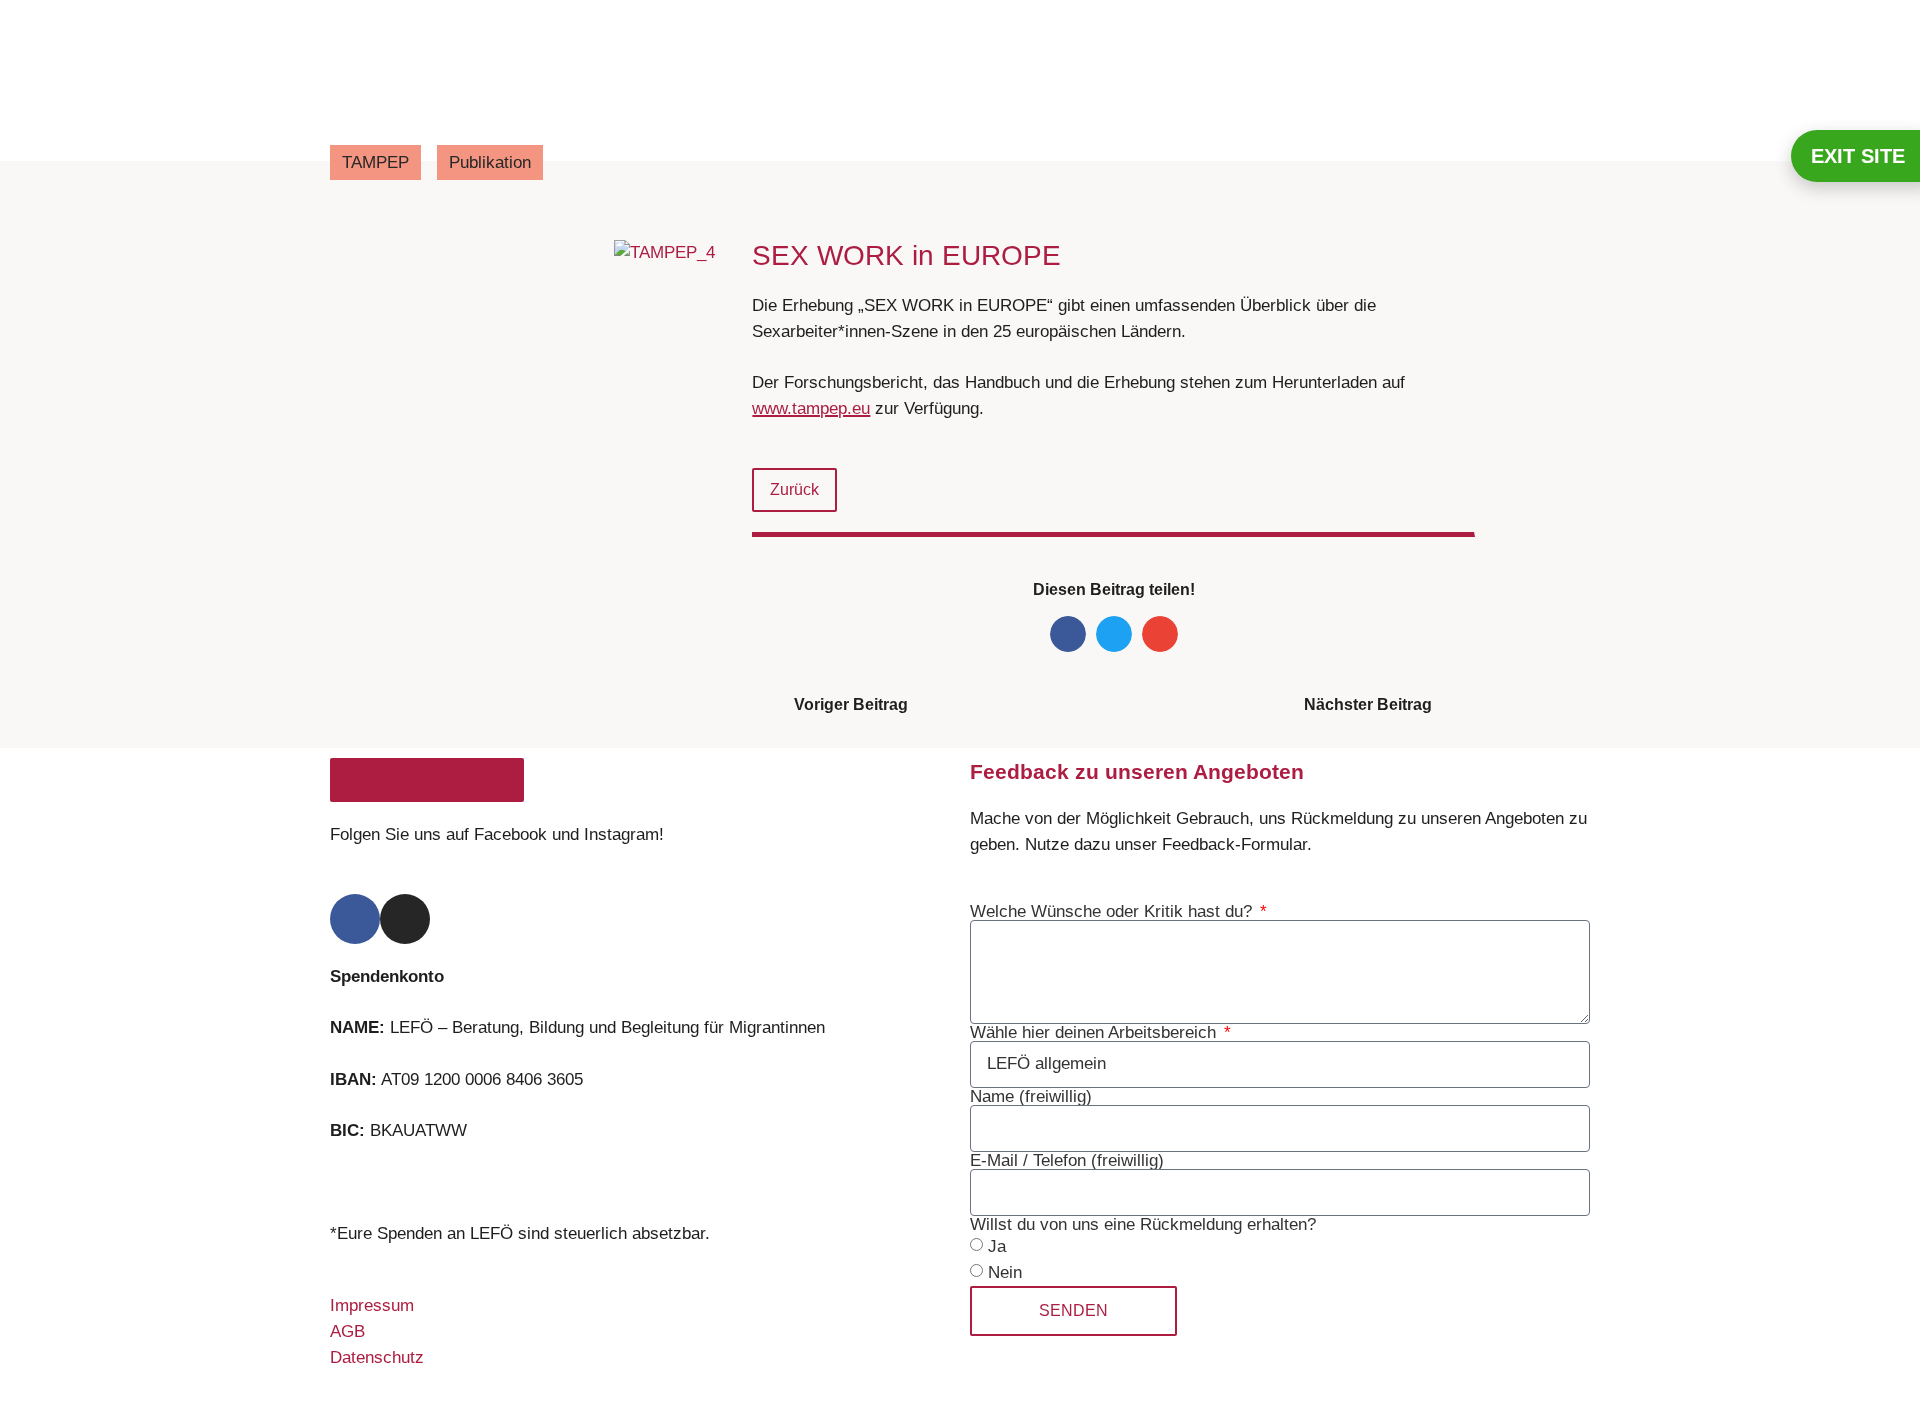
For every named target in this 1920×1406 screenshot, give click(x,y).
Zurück (794, 489)
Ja (997, 1246)
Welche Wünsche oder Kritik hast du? (1113, 911)
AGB (347, 1331)
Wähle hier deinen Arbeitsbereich (1095, 1032)
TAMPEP (375, 162)
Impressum (372, 1305)
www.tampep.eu (811, 408)
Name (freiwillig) (1031, 1096)
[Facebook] (355, 919)
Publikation (490, 162)
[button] (1068, 634)
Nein (1005, 1272)
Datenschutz (377, 1357)
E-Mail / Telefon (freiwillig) (1067, 1160)
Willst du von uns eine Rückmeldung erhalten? (1143, 1224)
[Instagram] (405, 919)
